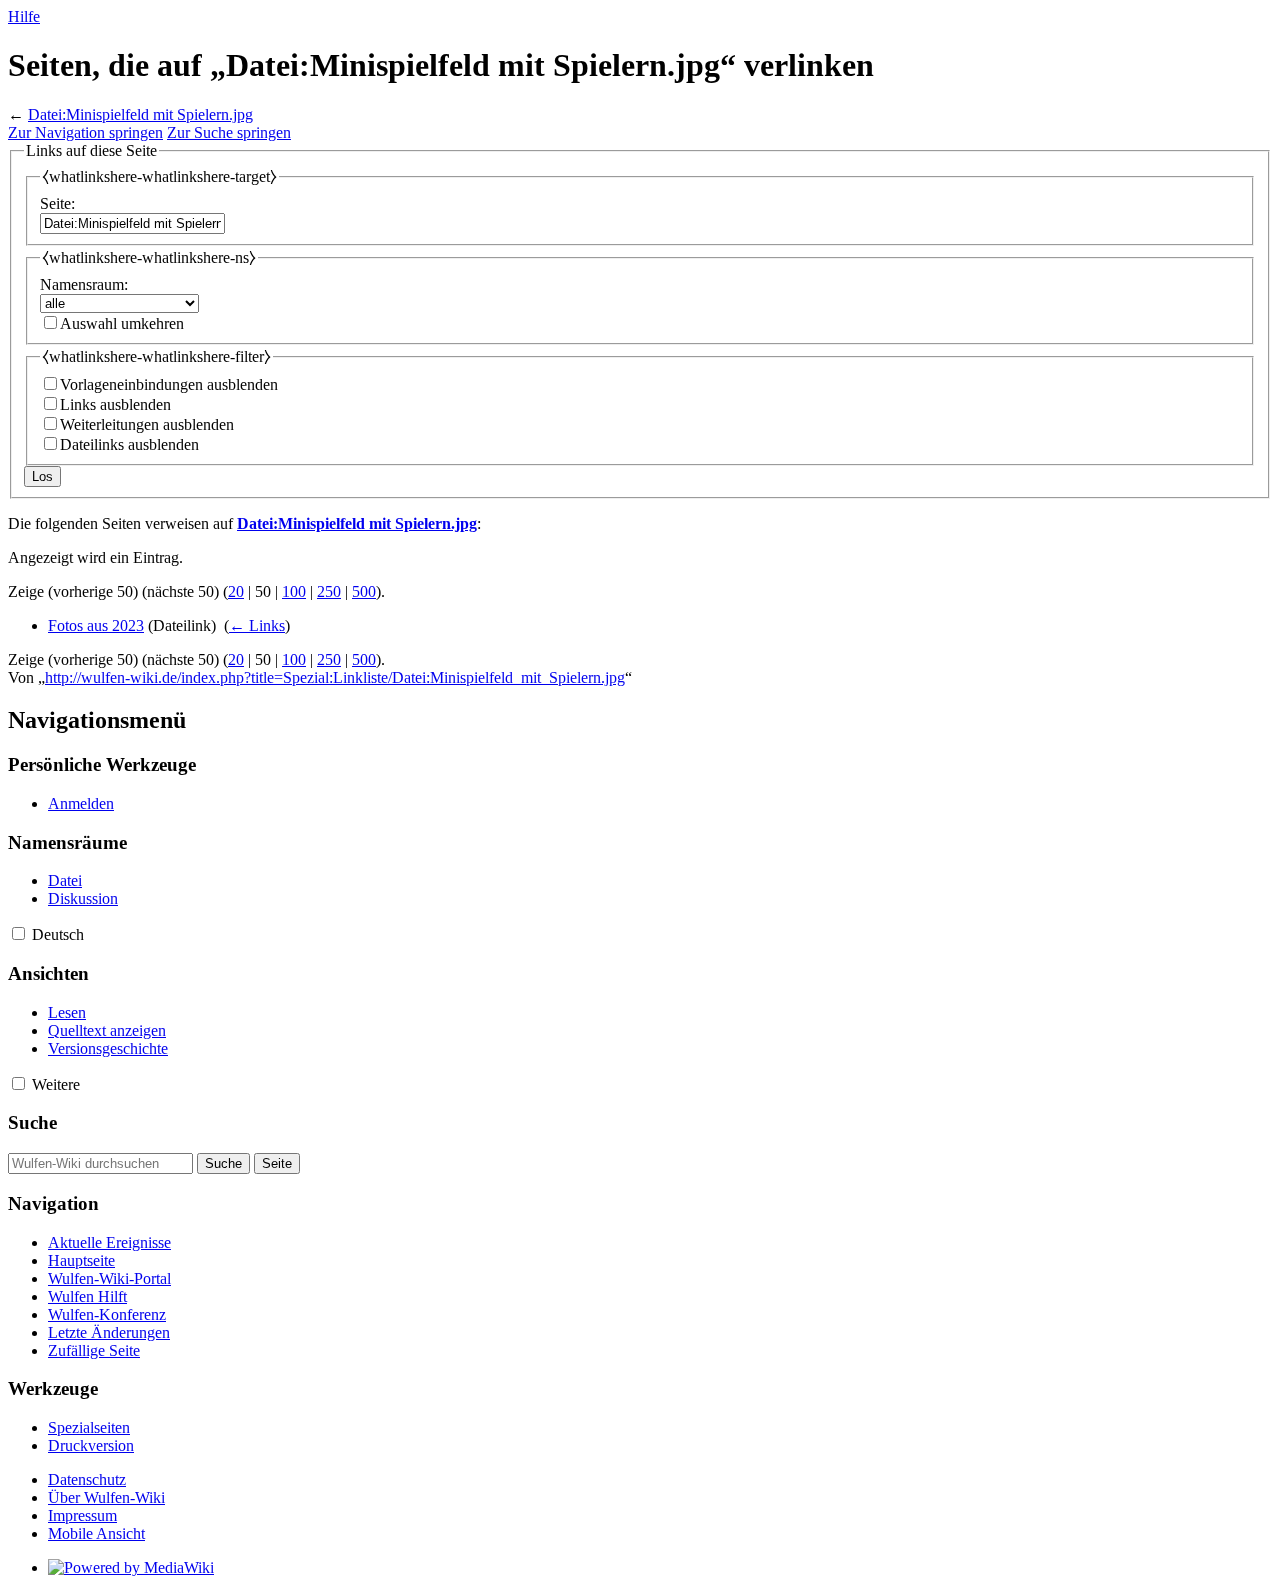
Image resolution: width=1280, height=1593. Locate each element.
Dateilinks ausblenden (129, 444)
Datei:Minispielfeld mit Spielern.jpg (140, 114)
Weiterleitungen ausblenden (147, 424)
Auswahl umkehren (122, 323)
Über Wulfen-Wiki (106, 1497)
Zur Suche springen (229, 132)
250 (329, 591)
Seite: (57, 203)
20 (236, 591)
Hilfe (24, 16)
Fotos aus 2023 (96, 625)
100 (294, 591)
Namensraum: (84, 284)
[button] (18, 933)
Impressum (82, 1515)
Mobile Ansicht (96, 1533)
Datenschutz (87, 1479)
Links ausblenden (115, 404)
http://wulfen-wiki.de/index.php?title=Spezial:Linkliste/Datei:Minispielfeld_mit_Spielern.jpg (335, 677)
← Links (257, 625)
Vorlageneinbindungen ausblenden (169, 384)
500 (364, 591)
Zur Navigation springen (85, 132)
